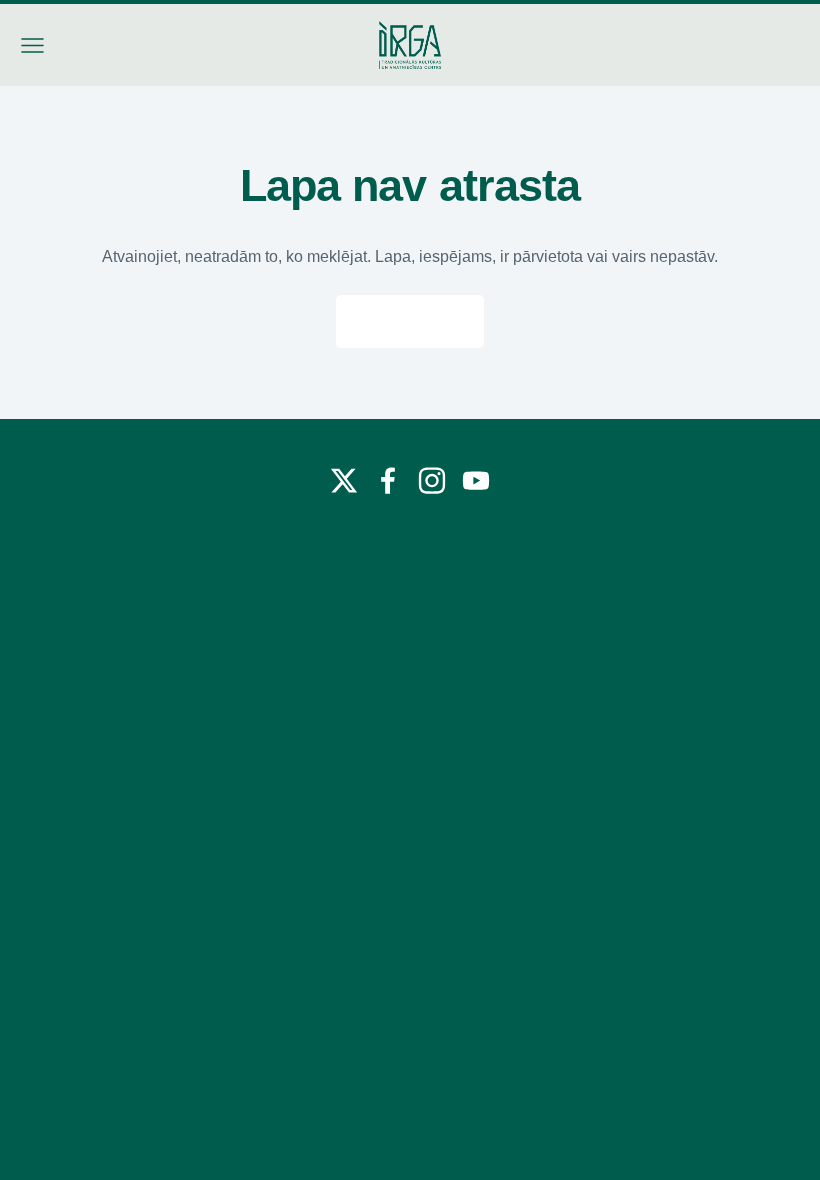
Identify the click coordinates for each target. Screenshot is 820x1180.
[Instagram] (432, 480)
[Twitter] (344, 480)
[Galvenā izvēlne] (32, 45)
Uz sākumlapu (410, 321)
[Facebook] (388, 480)
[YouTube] (476, 480)
